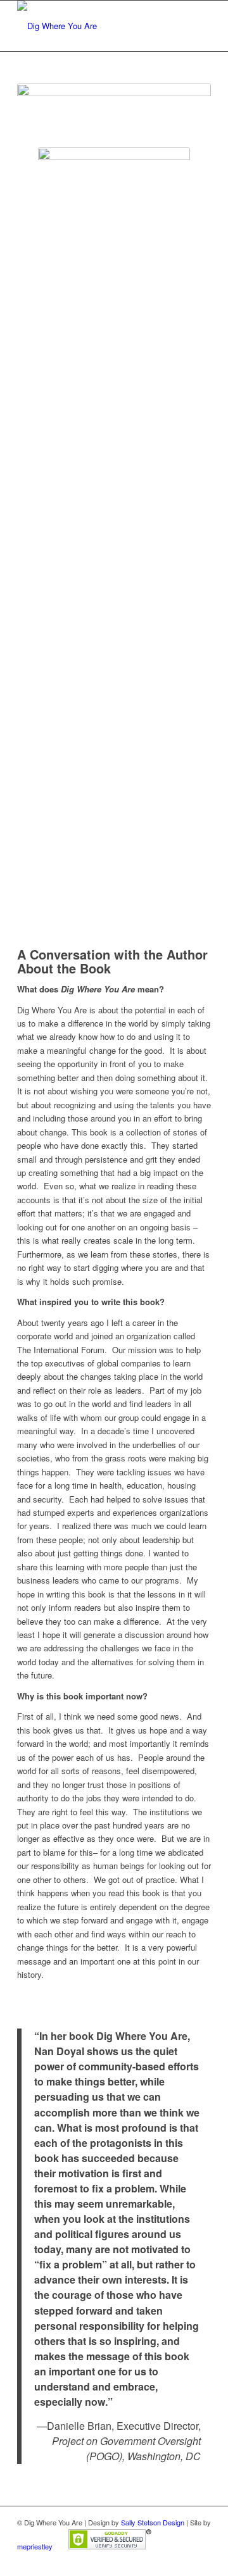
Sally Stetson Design (153, 2522)
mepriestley (35, 2546)
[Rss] (201, 2560)
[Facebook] (182, 2560)
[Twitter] (163, 2560)
